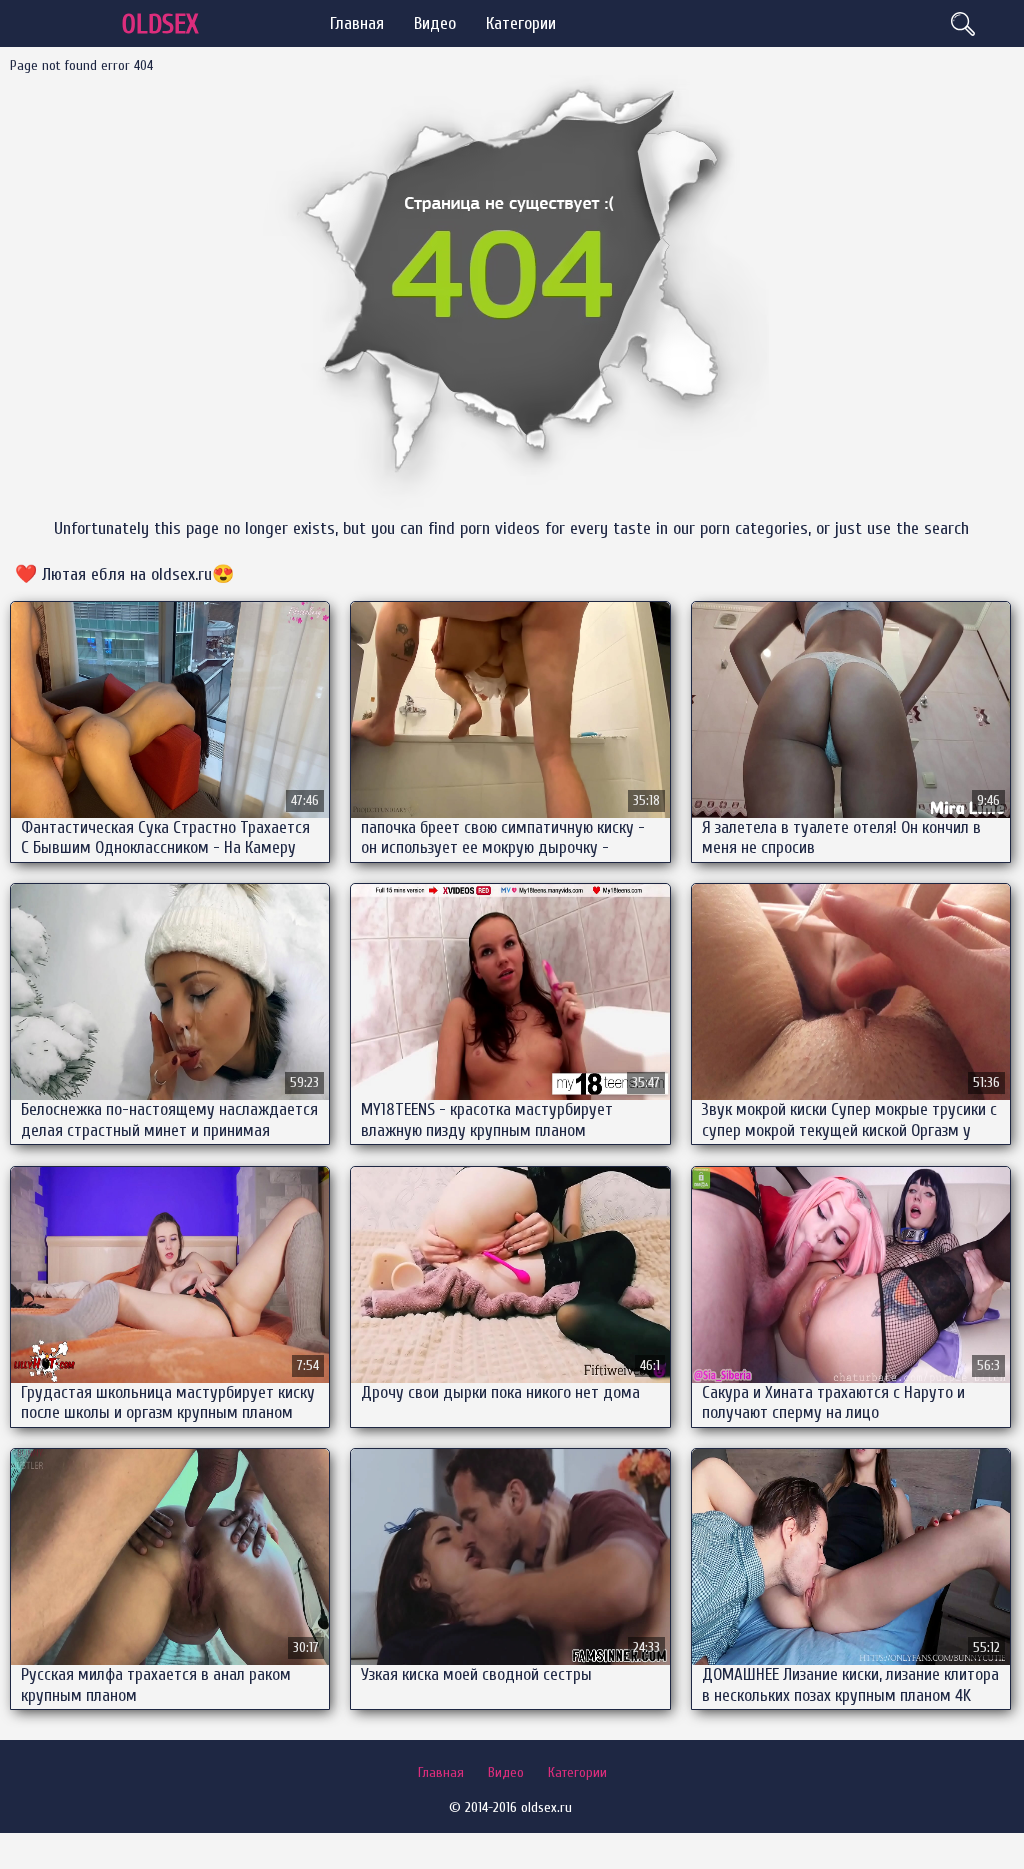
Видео (435, 23)
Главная (357, 23)
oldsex (160, 24)
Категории (521, 23)
